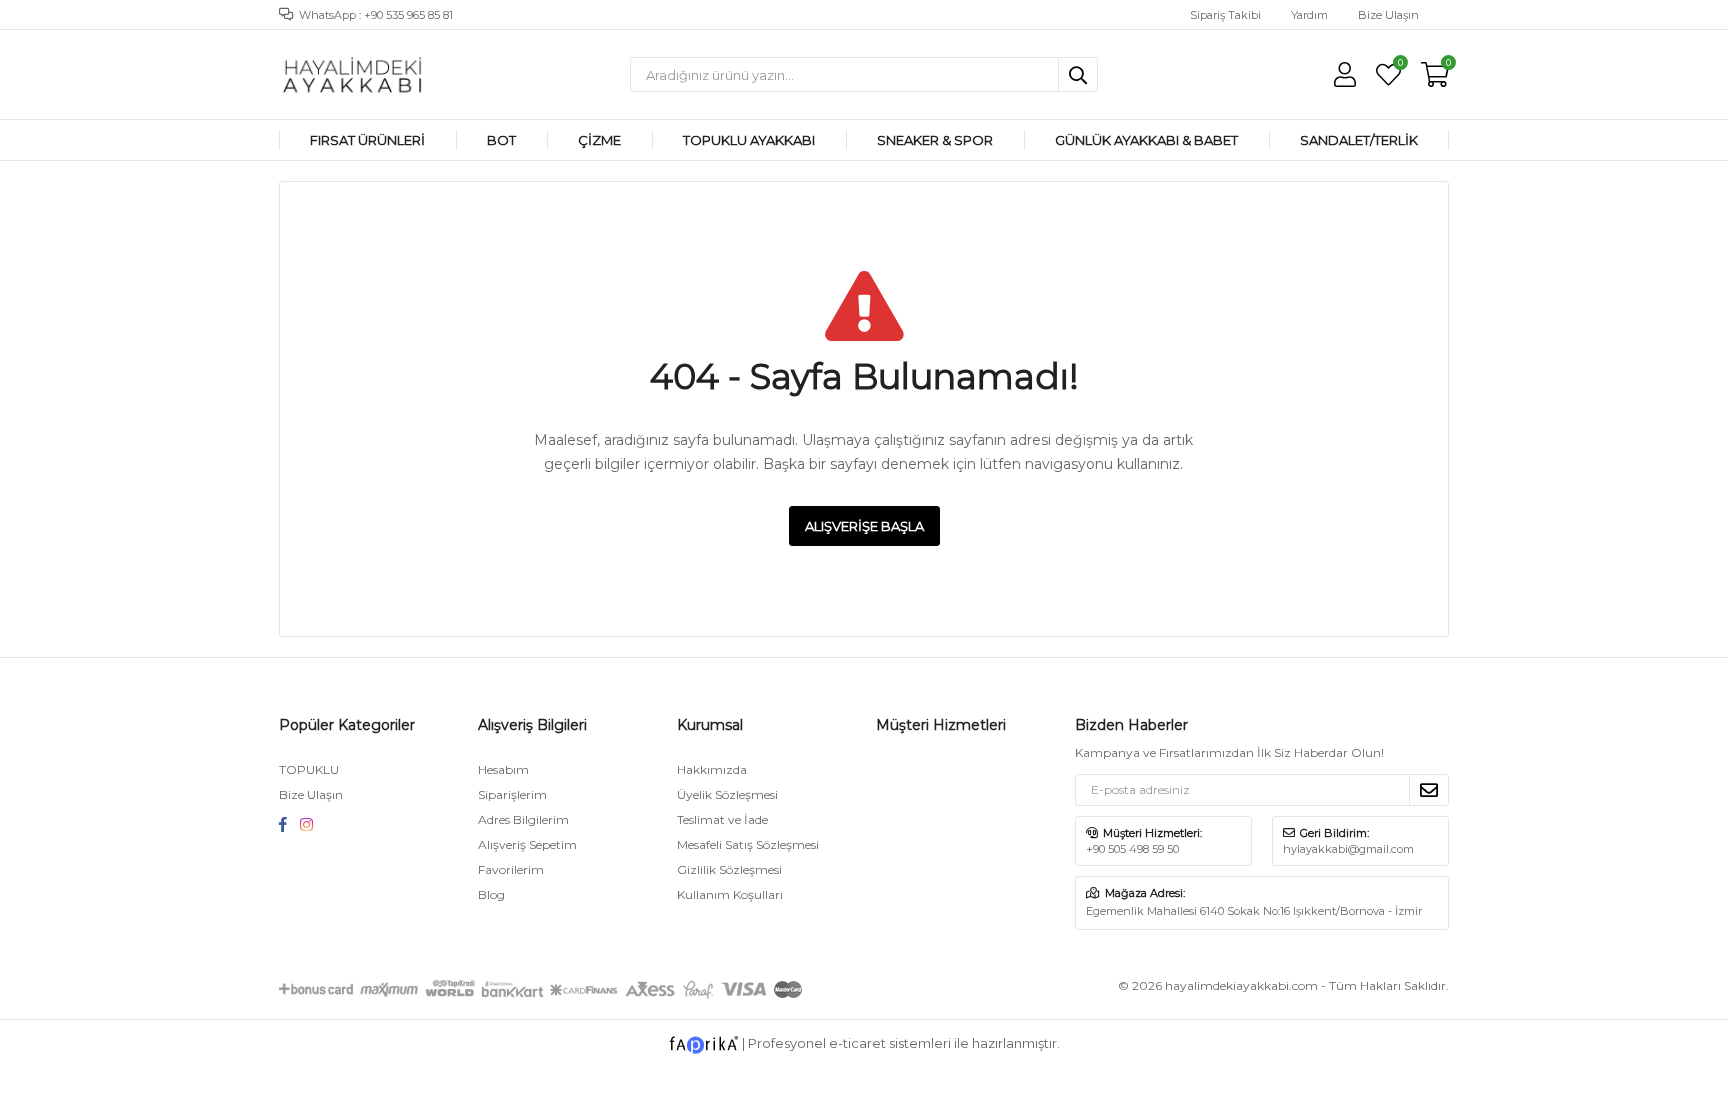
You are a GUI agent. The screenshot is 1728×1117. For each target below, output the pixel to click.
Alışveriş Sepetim (527, 844)
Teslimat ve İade (722, 819)
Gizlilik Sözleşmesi (729, 869)
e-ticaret (857, 1043)
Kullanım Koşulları (730, 894)
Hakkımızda (712, 769)
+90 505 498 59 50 (1132, 849)
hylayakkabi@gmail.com (1348, 849)
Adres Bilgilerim (523, 819)
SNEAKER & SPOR (935, 140)
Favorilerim (1399, 65)
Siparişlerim (512, 794)
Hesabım (503, 769)
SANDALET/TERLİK (1359, 140)
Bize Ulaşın (1388, 15)
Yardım (1309, 15)
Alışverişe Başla (864, 526)
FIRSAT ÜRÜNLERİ (367, 140)
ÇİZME (599, 140)
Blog (491, 894)
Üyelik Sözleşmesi (727, 794)
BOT (501, 140)
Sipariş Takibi (1225, 15)
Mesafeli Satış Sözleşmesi (748, 844)
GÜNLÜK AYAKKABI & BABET (1146, 140)
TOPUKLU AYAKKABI (749, 140)
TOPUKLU (309, 769)
